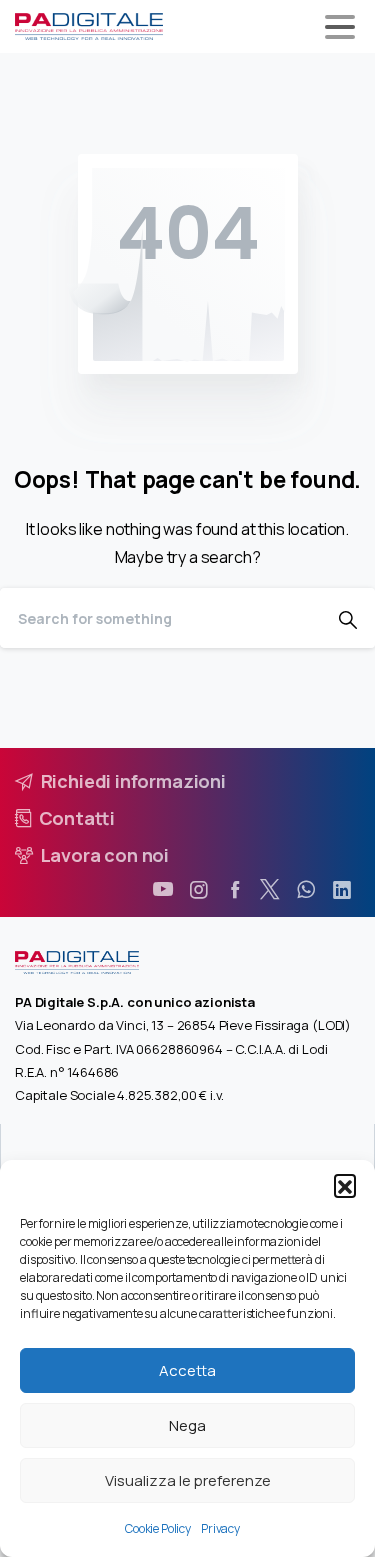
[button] (345, 1185)
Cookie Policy (158, 1528)
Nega (187, 1425)
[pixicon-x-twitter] (270, 890)
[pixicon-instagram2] (199, 890)
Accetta (187, 1370)
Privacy (220, 1528)
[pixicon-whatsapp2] (306, 890)
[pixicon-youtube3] (163, 890)
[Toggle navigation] (340, 27)
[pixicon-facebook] (235, 890)
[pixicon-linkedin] (342, 890)
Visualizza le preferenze (188, 1480)
